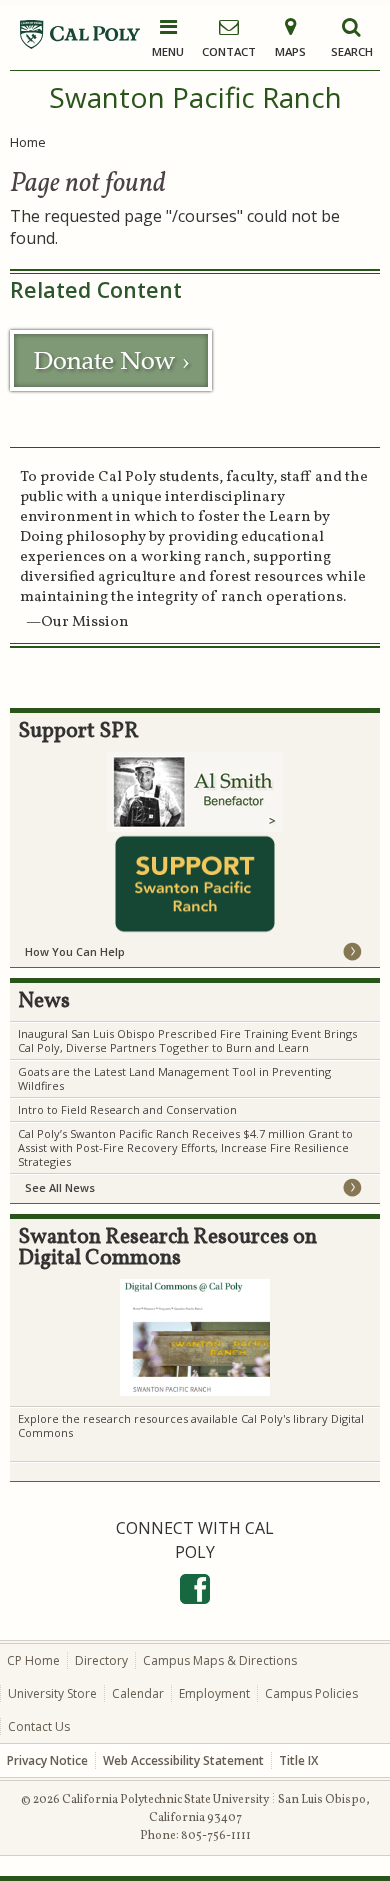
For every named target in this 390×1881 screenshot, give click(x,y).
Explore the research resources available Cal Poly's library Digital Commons (191, 1425)
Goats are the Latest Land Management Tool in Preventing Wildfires (174, 1078)
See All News (60, 1187)
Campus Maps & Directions (220, 1660)
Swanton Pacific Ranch (195, 97)
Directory (101, 1660)
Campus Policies (311, 1693)
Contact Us (39, 1726)
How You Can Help (75, 951)
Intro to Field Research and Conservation (129, 1109)
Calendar (138, 1693)
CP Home (33, 1660)
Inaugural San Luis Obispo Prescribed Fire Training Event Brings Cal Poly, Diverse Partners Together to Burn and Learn (187, 1040)
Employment (214, 1693)
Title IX (298, 1760)
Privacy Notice (47, 1760)
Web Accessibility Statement (183, 1760)
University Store (52, 1693)
